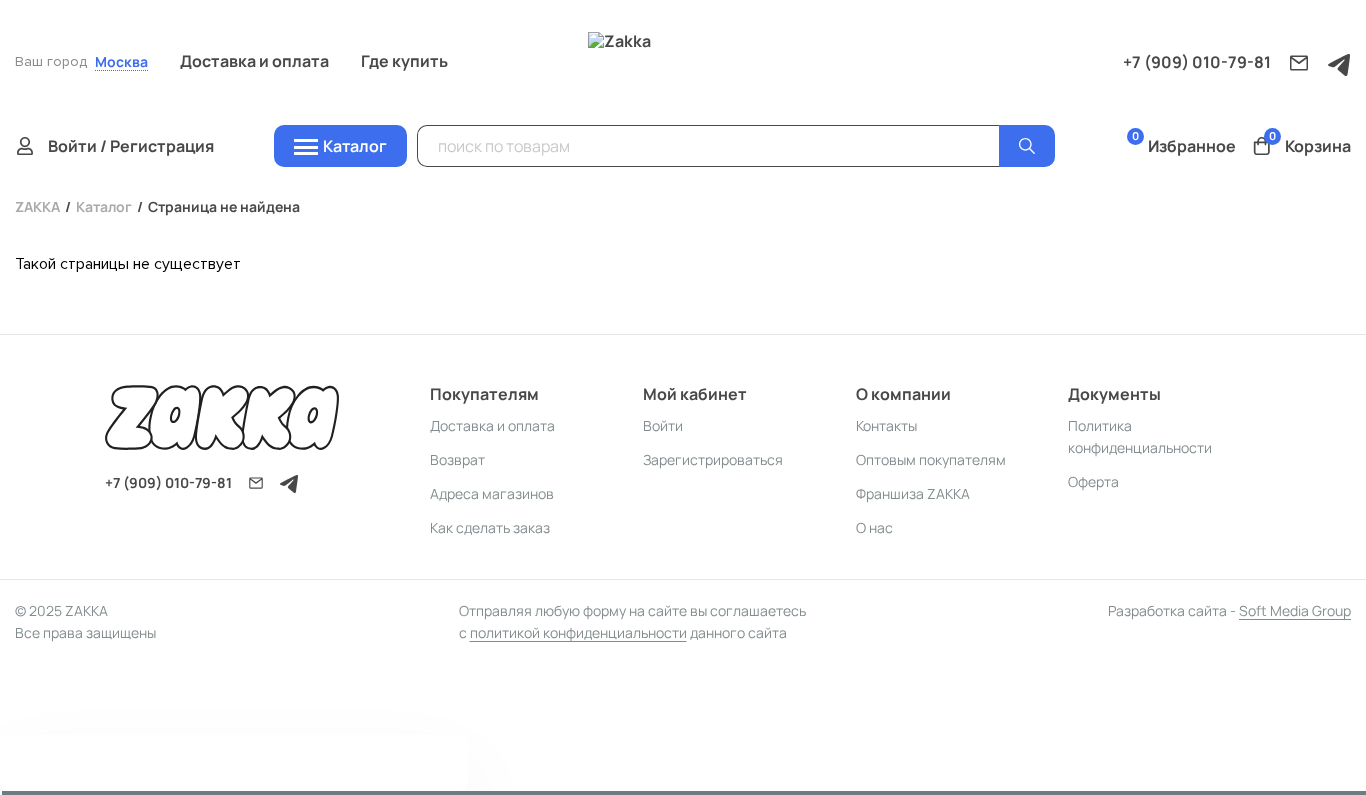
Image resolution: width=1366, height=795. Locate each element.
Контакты (886, 425)
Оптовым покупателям (931, 459)
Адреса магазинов (492, 493)
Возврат (457, 459)
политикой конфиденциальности (578, 632)
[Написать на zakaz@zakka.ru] (1299, 63)
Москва (121, 62)
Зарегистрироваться (713, 459)
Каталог (104, 206)
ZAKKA (37, 206)
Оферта (1093, 481)
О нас (874, 527)
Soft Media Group (1295, 610)
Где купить (404, 61)
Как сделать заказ (490, 527)
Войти (663, 425)
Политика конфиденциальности (1140, 436)
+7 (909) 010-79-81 (1197, 62)
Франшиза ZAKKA (913, 493)
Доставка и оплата (254, 61)
